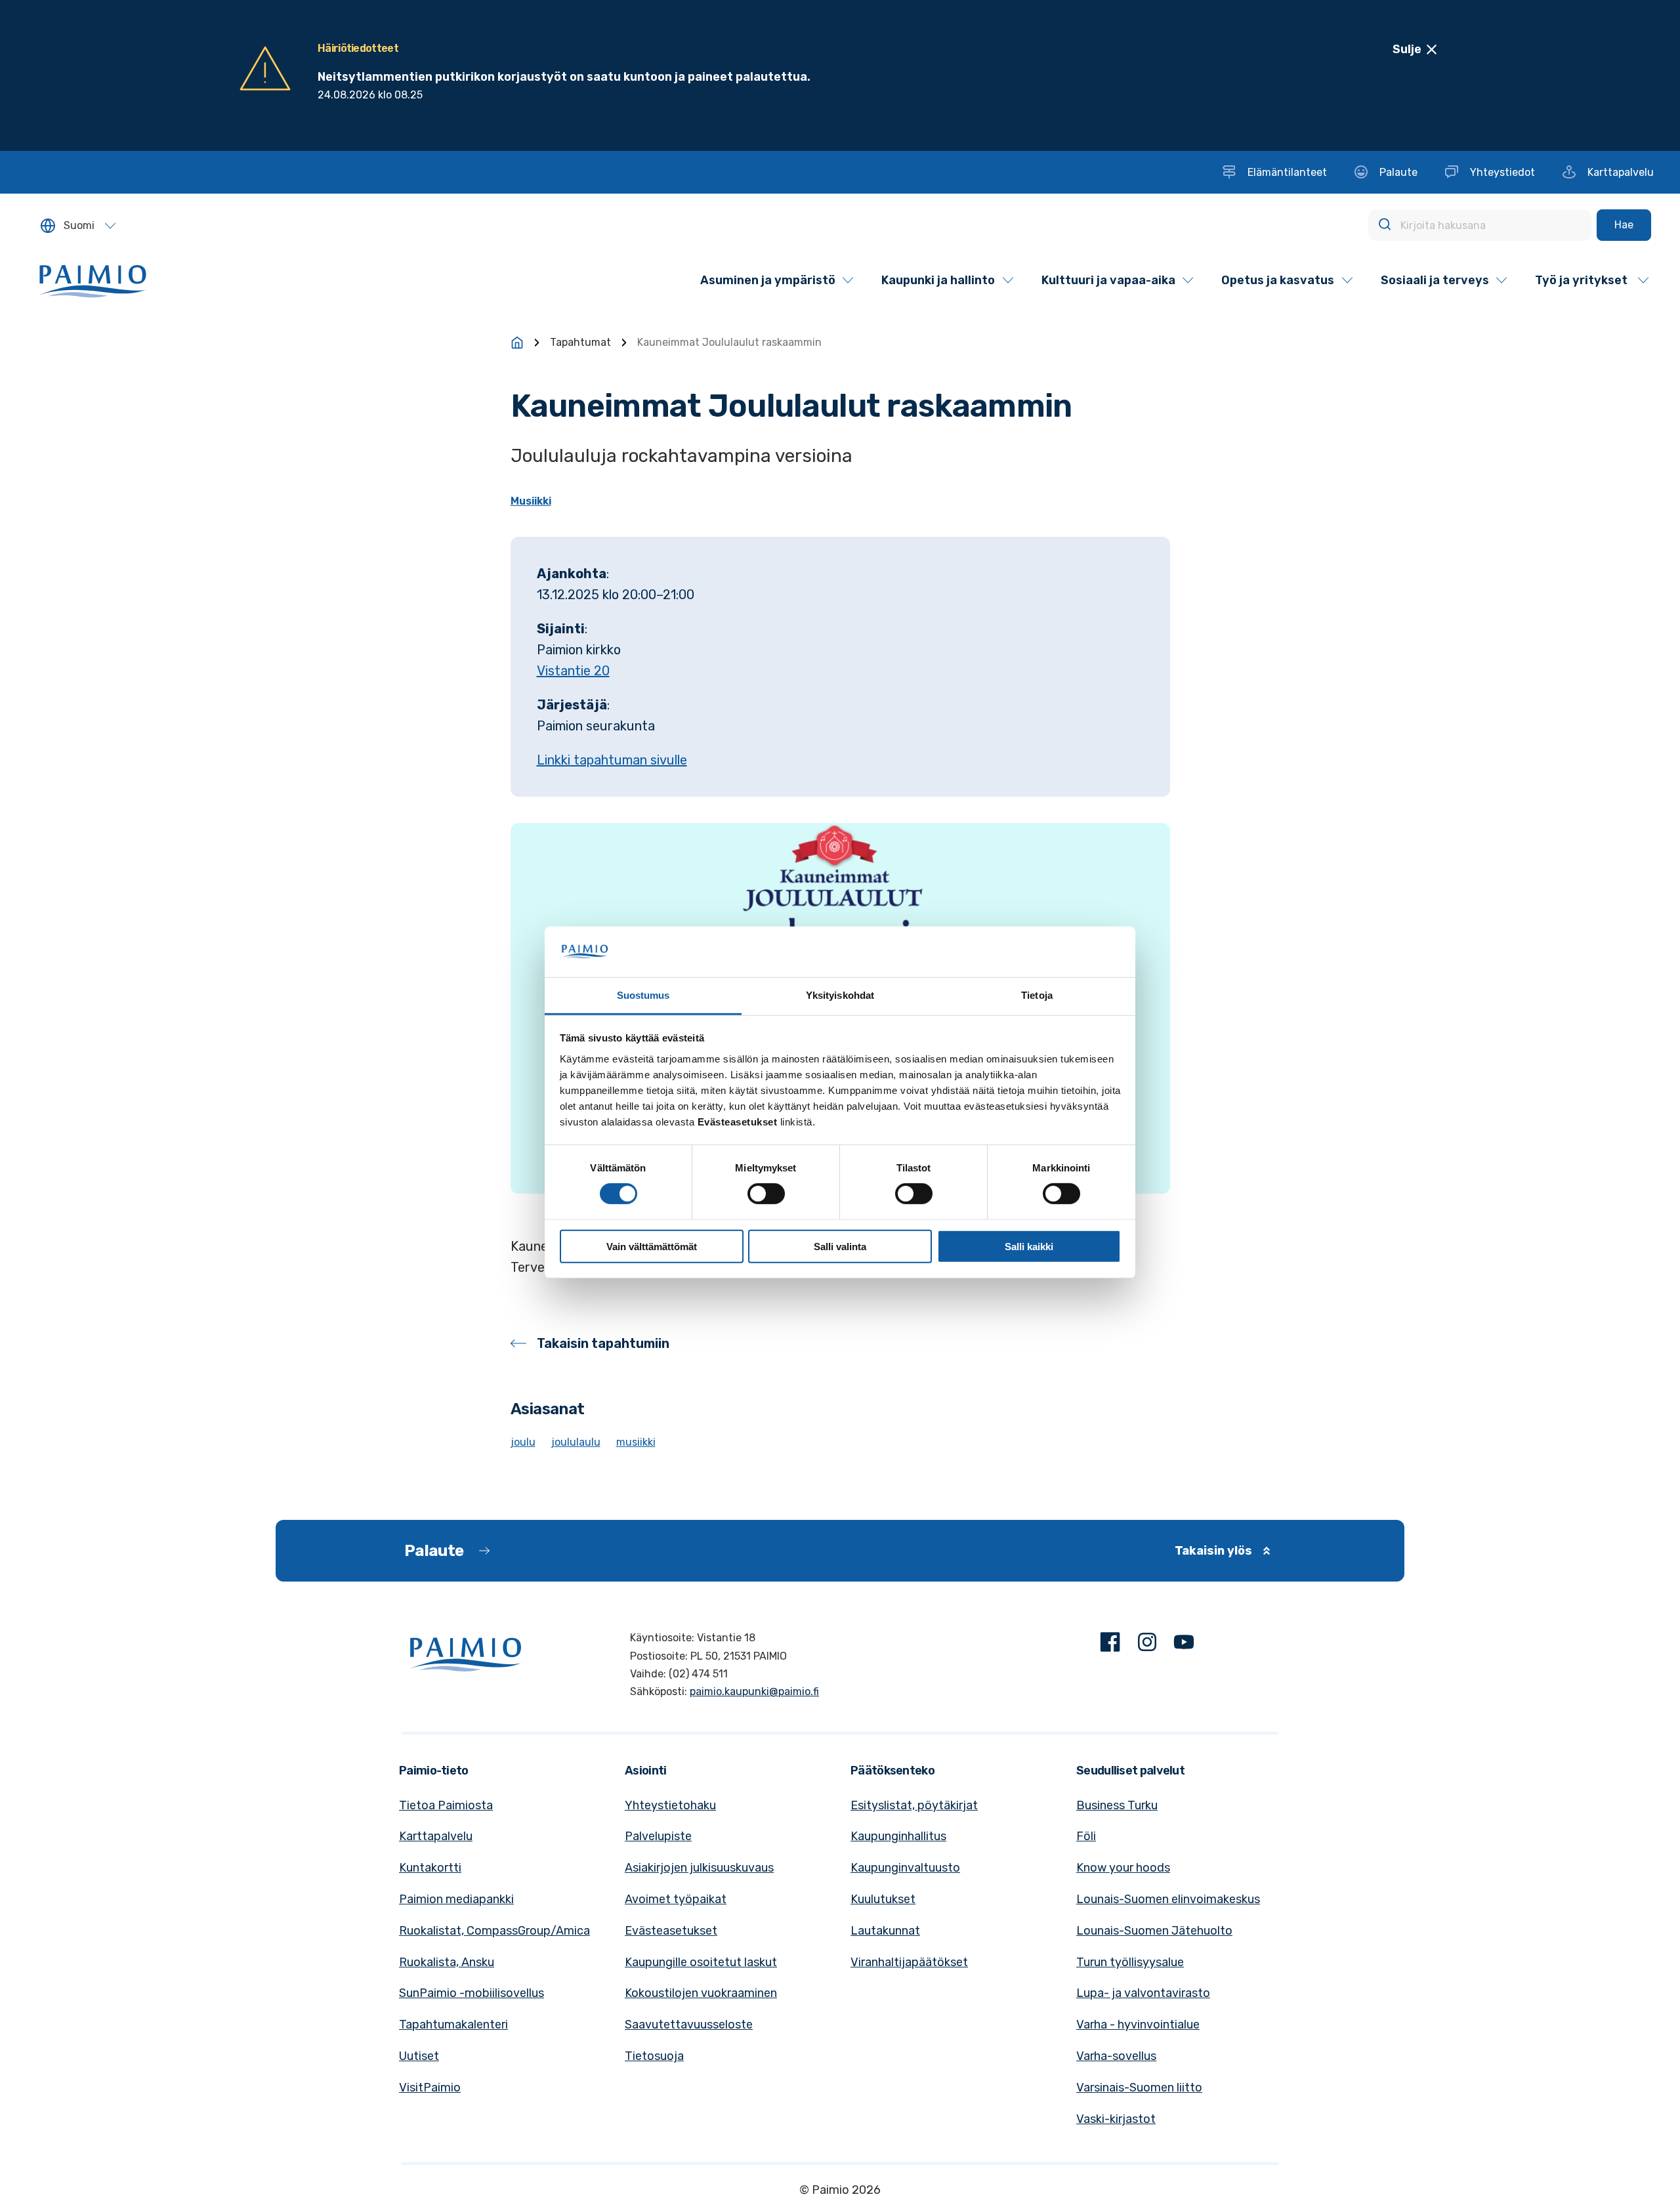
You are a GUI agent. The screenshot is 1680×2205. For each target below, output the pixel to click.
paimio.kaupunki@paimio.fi (754, 1691)
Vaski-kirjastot (1116, 2119)
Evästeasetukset (671, 1931)
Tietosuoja (654, 2056)
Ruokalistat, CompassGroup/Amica (494, 1931)
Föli (1086, 1836)
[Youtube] (1184, 1645)
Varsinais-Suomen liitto (1139, 2088)
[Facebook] (1110, 1645)
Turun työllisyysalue (1130, 1962)
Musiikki (531, 501)
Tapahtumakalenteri (453, 2025)
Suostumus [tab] (643, 995)
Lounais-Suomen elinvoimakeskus (1168, 1899)
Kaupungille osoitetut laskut (701, 1962)
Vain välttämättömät (652, 1246)
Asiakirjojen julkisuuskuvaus (699, 1868)
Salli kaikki (1029, 1246)
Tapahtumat (580, 342)
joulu (523, 1442)
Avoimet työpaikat (676, 1899)
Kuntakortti (430, 1868)
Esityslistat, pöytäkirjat (914, 1805)
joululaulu (576, 1442)
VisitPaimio (430, 2088)
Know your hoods (1123, 1868)
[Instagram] (1147, 1645)
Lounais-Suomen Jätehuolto (1154, 1931)
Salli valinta (840, 1246)
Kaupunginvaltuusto (905, 1868)
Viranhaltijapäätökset (909, 1962)
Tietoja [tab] (1037, 995)
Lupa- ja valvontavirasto (1143, 1993)
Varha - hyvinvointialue (1138, 2025)
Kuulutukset (883, 1899)
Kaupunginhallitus (898, 1836)
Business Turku (1117, 1805)
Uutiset (419, 2056)
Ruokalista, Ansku (447, 1962)
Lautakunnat (885, 1931)
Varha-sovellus (1116, 2056)
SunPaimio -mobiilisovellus (472, 1993)
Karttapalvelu (436, 1836)
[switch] (766, 1194)
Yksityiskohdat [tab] (840, 995)
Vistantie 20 (573, 671)
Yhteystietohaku (670, 1805)
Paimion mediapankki (456, 1899)
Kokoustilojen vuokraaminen (701, 1993)
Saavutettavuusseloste (689, 2025)
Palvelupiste (658, 1836)
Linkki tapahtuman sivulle (612, 760)
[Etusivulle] (517, 343)
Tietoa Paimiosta (446, 1805)
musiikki (636, 1442)
